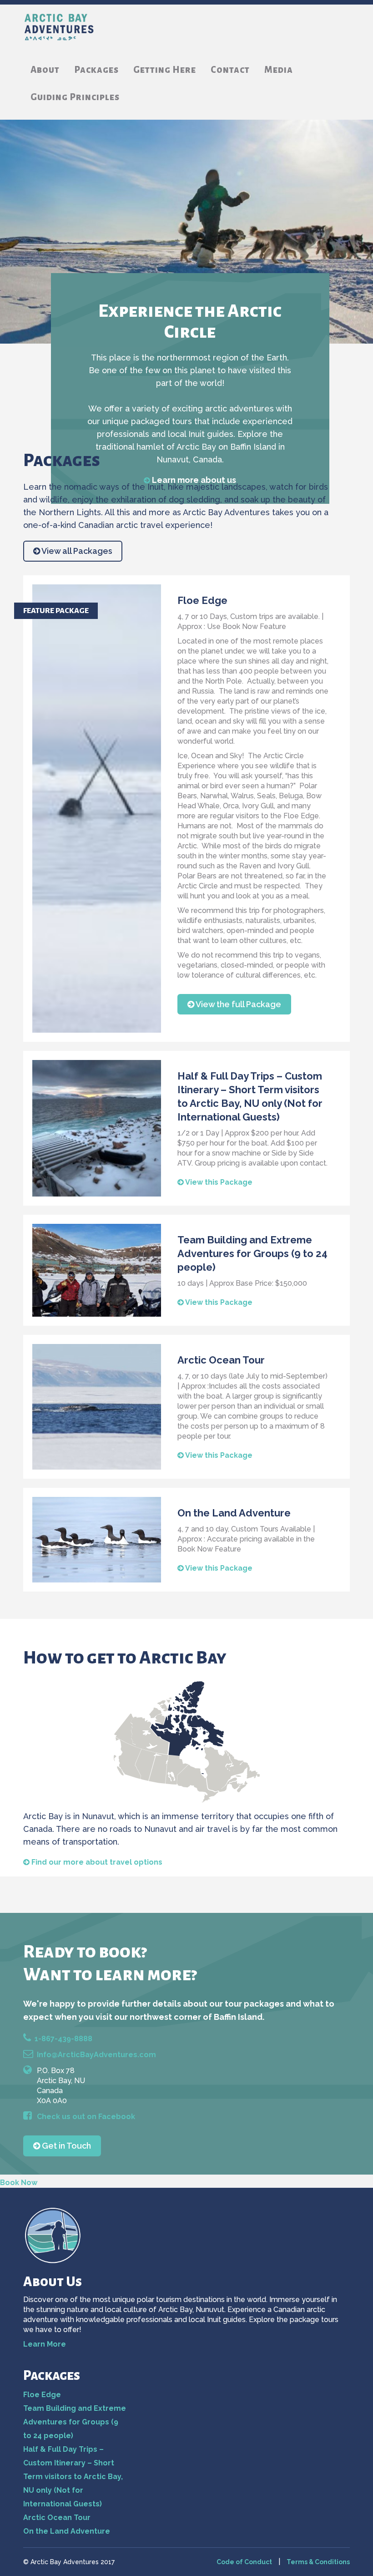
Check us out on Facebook (86, 2117)
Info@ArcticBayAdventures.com (96, 2055)
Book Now (19, 2183)
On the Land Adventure (67, 2531)
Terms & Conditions (318, 2562)
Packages (96, 70)
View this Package (218, 1182)
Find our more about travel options (97, 1862)
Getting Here (165, 70)
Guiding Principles (75, 97)
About (45, 70)
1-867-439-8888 (63, 2039)
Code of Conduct (244, 2562)
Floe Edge (42, 2395)
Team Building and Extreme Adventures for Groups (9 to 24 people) (75, 2422)
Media (279, 70)
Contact (230, 70)
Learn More (45, 2344)
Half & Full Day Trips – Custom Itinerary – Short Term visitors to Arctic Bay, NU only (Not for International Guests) (73, 2477)
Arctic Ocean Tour (57, 2518)
